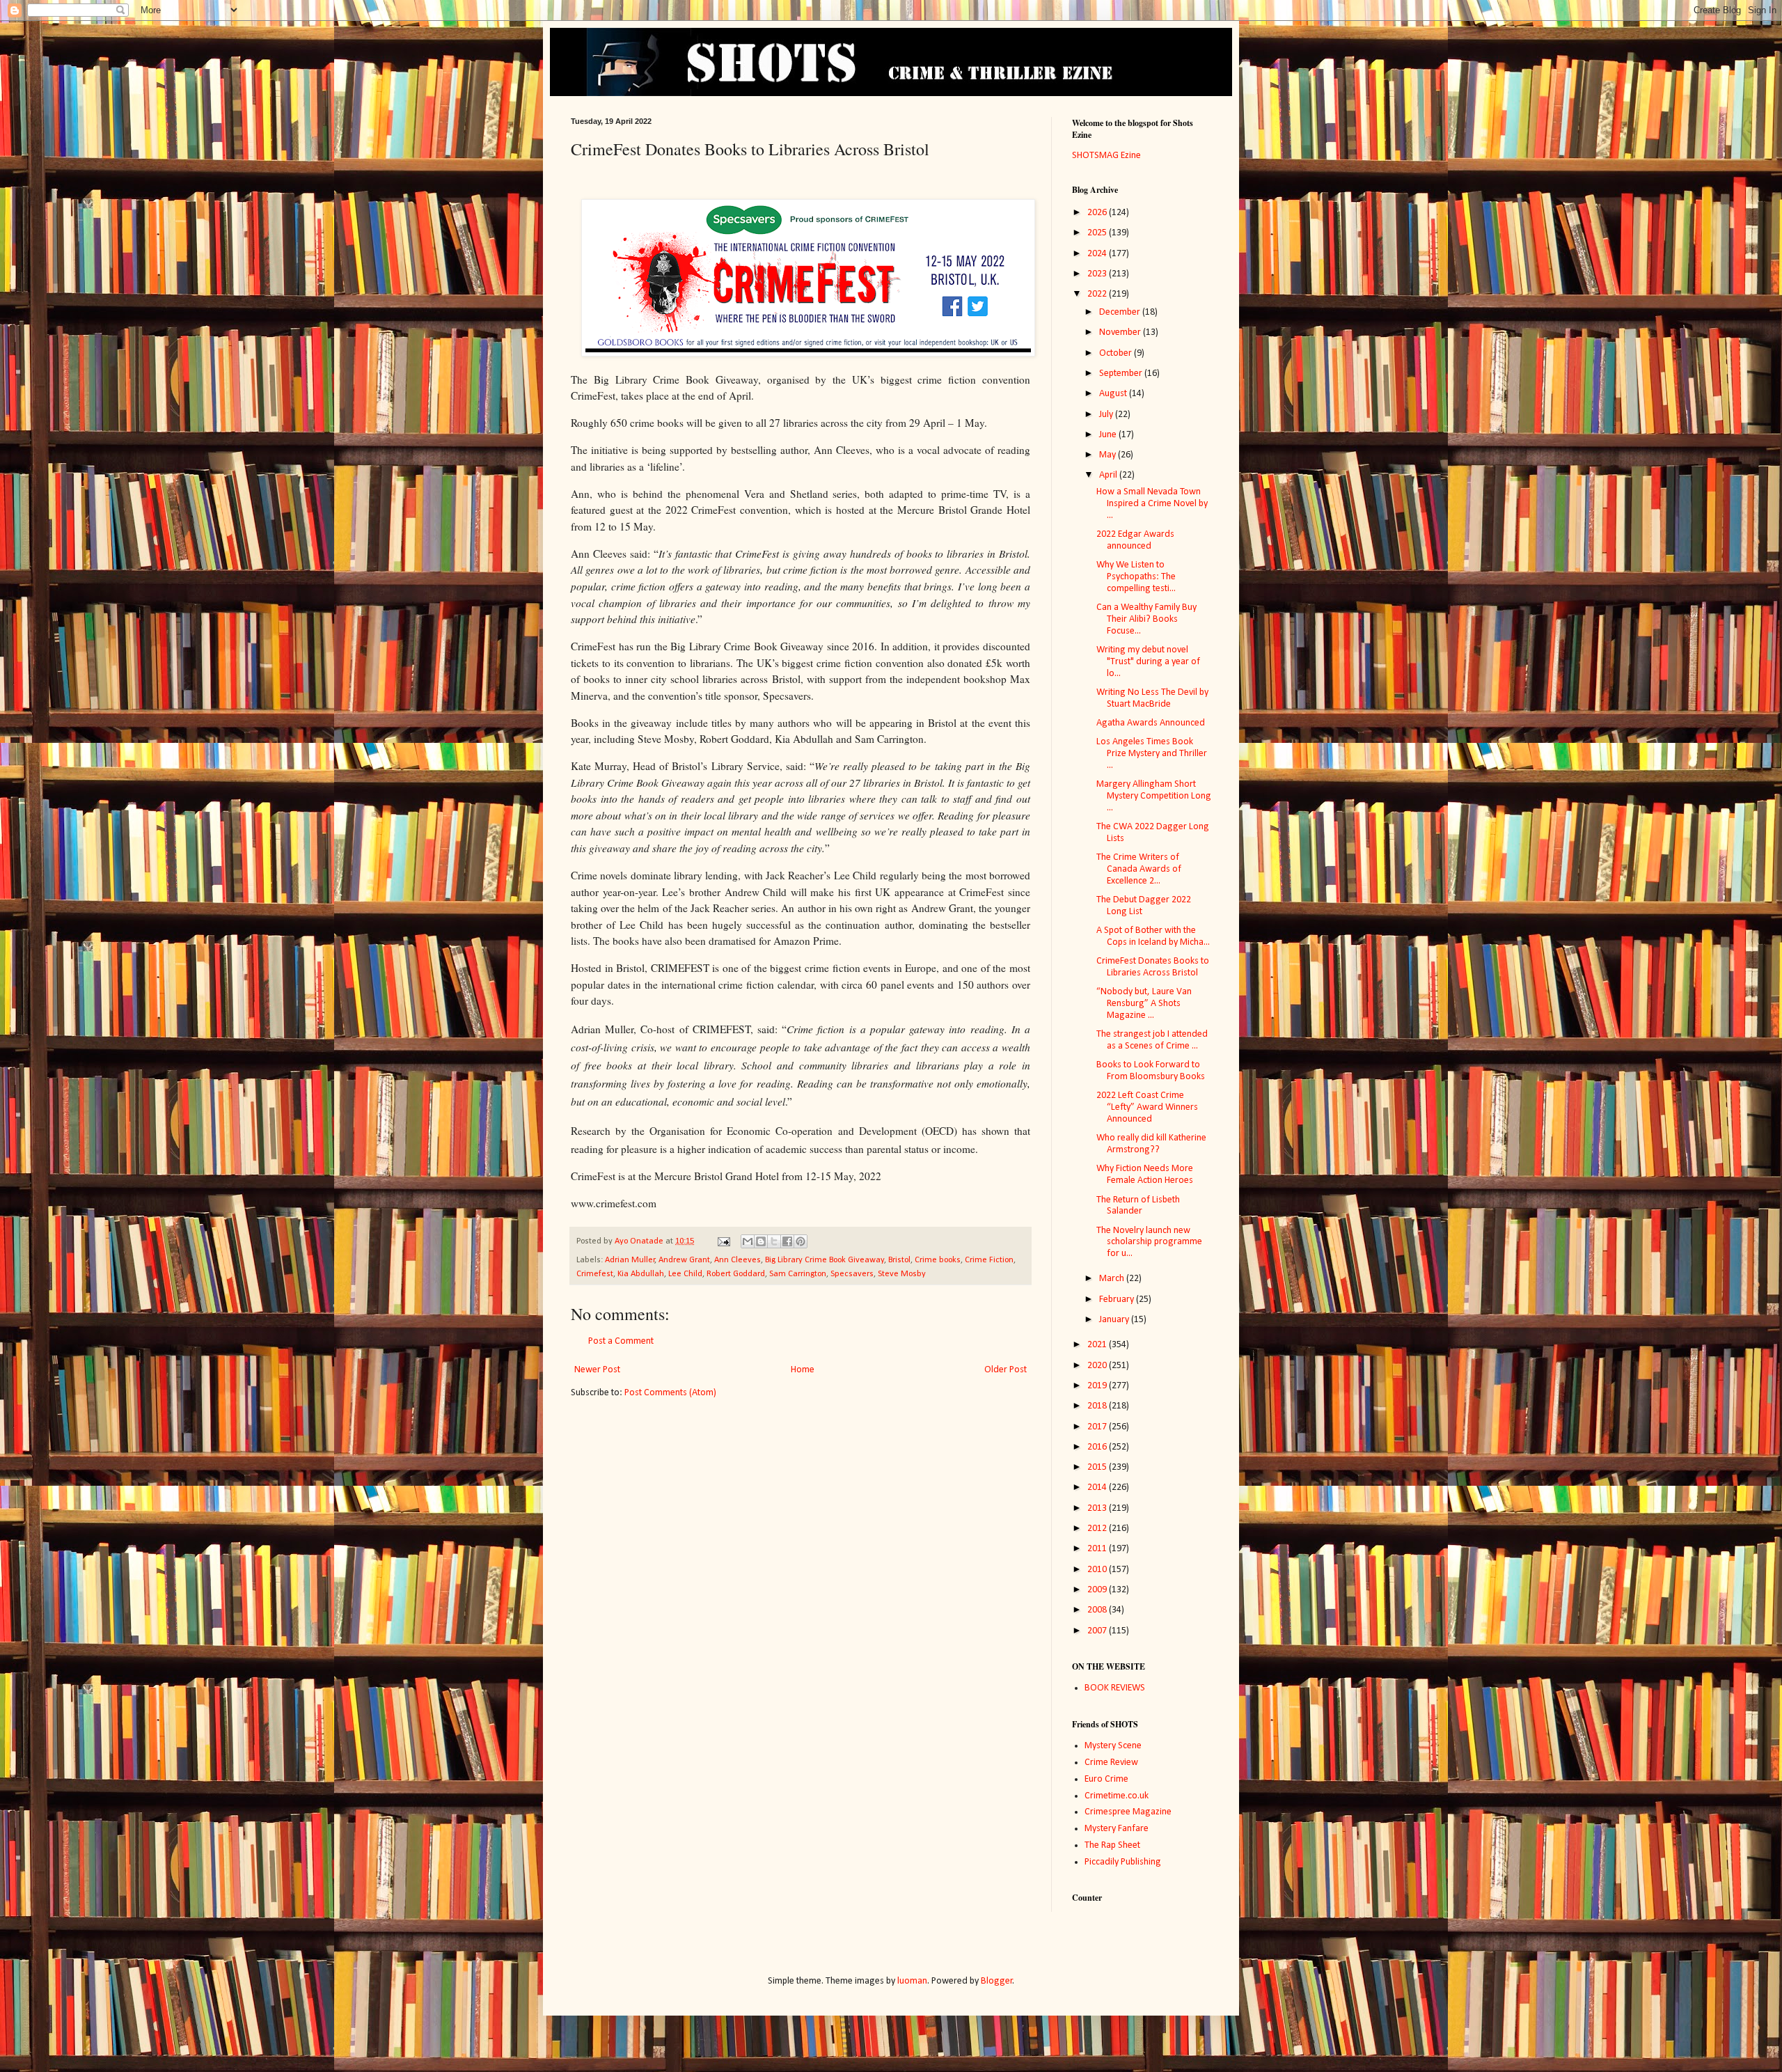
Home (803, 1370)
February (1118, 1300)
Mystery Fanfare (1117, 1829)
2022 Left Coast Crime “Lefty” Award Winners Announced (1147, 1107)
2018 (1098, 1406)
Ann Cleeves (738, 1260)
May (1109, 455)
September (1122, 374)
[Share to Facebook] (787, 1241)
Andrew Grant (684, 1260)
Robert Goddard (736, 1274)
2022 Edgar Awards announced (1135, 540)
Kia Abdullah (641, 1274)
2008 (1098, 1610)
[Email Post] (723, 1241)
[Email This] (748, 1241)
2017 (1098, 1427)
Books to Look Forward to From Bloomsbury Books (1151, 1071)
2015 (1098, 1467)
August (1114, 394)
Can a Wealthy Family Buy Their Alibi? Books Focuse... (1146, 619)
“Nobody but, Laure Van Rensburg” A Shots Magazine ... (1144, 1004)
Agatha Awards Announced (1151, 723)
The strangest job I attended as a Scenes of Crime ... (1152, 1040)
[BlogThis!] (761, 1241)
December (1121, 312)
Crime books (938, 1260)
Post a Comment (621, 1341)
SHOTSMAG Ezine (1106, 156)
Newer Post (597, 1370)
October (1117, 353)
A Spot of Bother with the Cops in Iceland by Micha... (1153, 936)
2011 (1098, 1549)
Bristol (899, 1260)
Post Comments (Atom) (670, 1393)
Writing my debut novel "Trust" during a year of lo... (1148, 662)
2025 (1098, 233)
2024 (1098, 254)
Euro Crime (1106, 1779)
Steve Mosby (902, 1274)
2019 (1098, 1386)
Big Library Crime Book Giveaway (825, 1260)
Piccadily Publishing (1123, 1862)
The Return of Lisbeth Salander (1138, 1206)
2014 (1098, 1488)
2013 (1098, 1508)
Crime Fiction (989, 1260)
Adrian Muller (630, 1260)
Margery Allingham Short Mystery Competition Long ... (1154, 796)
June (1109, 435)
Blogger (997, 1981)
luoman (912, 1981)
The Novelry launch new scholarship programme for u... (1149, 1242)
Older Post (1006, 1370)
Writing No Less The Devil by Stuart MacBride (1152, 698)
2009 (1098, 1590)
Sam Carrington (798, 1274)
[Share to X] (774, 1241)
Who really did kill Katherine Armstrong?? (1151, 1144)
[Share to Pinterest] (801, 1241)
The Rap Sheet (1112, 1845)
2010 (1098, 1570)
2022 (1098, 294)
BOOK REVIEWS (1115, 1688)
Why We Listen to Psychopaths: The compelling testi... (1136, 577)
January (1115, 1320)
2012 (1098, 1529)
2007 (1098, 1631)
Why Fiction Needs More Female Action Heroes (1145, 1175)
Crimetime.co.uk (1117, 1796)
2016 (1098, 1447)
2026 (1098, 213)
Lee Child (685, 1274)
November (1121, 332)
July (1107, 415)
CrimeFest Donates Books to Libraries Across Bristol (1153, 967)
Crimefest (595, 1274)
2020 (1098, 1366)
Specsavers (852, 1274)
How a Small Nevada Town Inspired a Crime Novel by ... (1152, 504)
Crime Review (1111, 1763)
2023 (1098, 274)
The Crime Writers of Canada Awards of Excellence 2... (1139, 869)
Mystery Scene (1113, 1746)
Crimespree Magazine (1128, 1812)
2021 (1098, 1345)
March (1113, 1279)
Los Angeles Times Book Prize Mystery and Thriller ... (1152, 754)
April (1109, 475)
